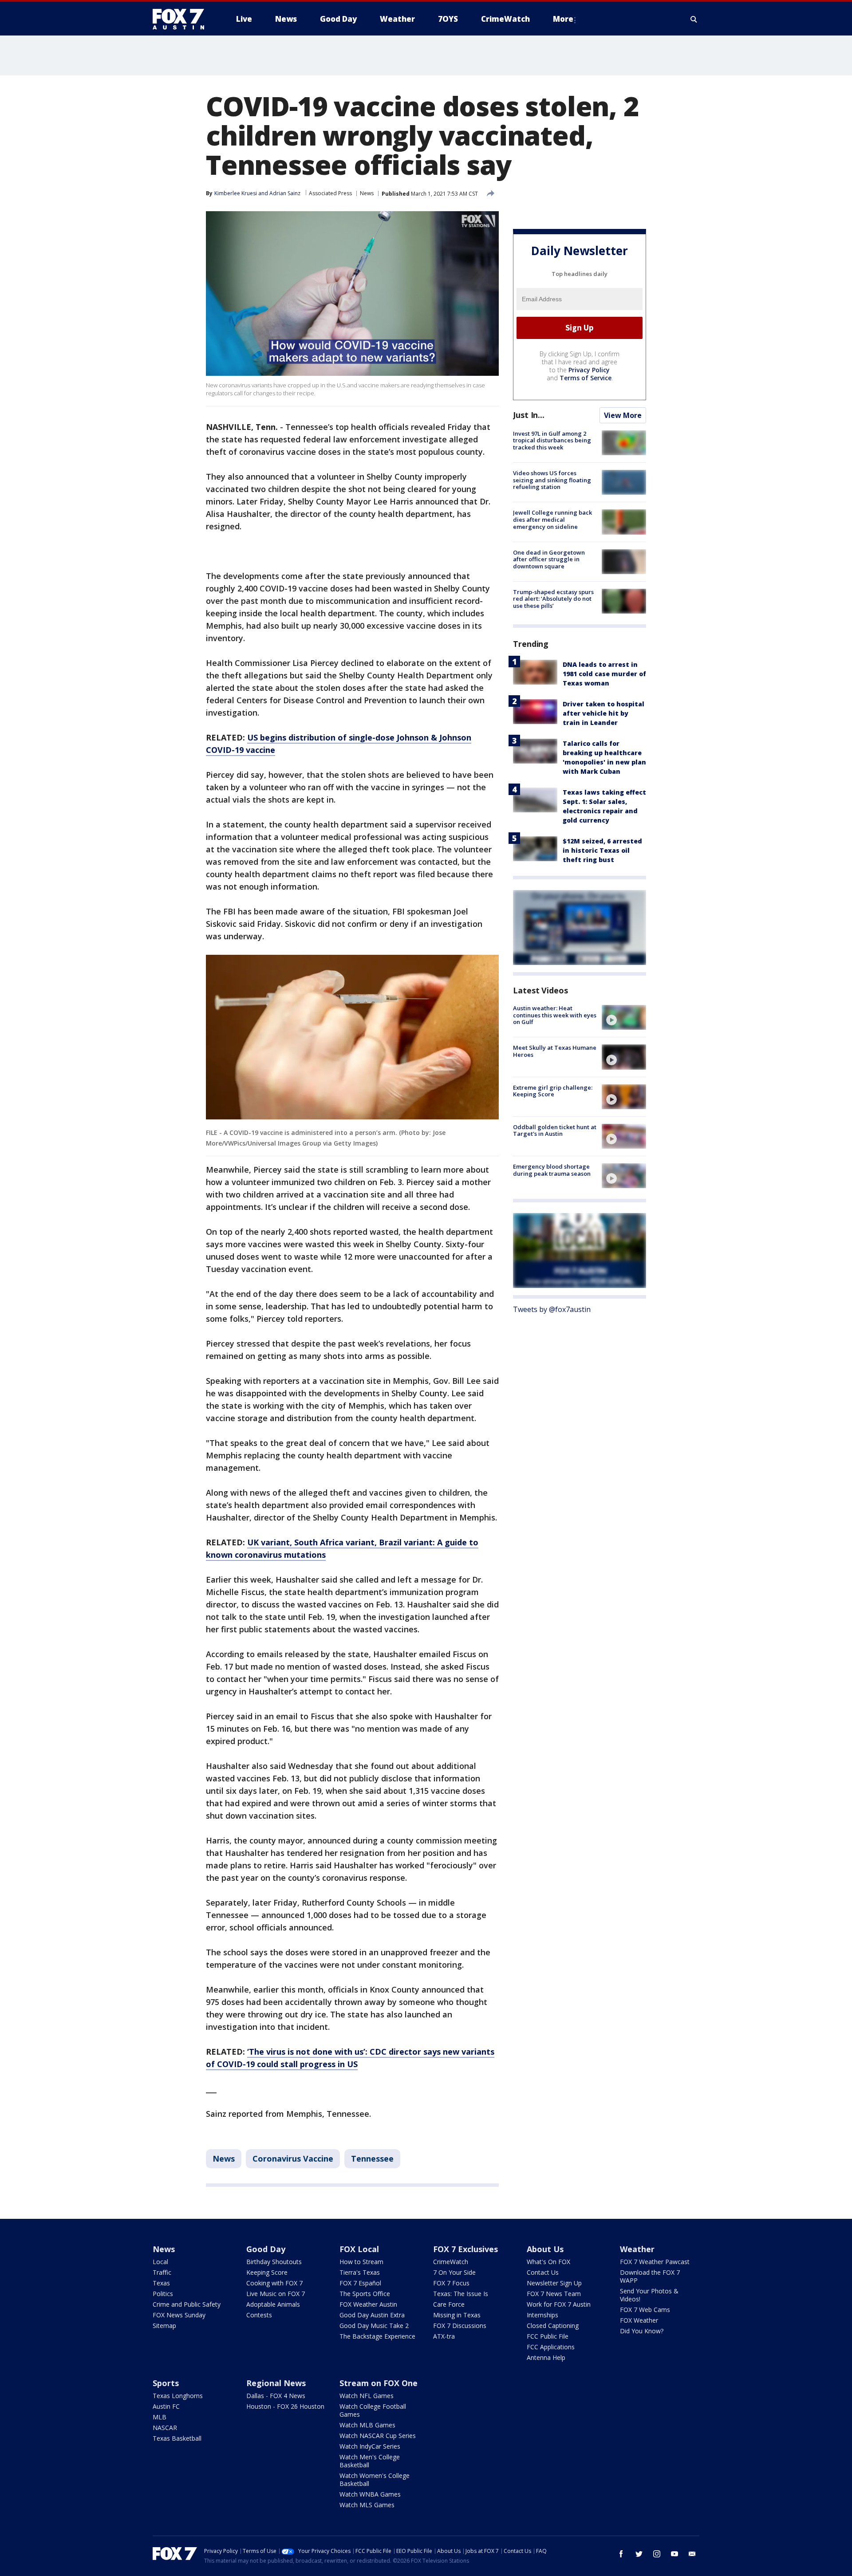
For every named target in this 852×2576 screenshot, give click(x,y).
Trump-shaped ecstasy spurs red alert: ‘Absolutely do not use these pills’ (553, 599)
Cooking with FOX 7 (274, 2283)
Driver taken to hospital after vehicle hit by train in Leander (603, 713)
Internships (542, 2315)
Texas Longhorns (178, 2396)
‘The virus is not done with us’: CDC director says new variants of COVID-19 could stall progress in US (350, 2058)
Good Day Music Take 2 (374, 2326)
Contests (259, 2315)
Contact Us (543, 2272)
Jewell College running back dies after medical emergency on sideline (552, 519)
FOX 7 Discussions (460, 2326)
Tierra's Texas (360, 2272)
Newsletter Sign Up (554, 2283)
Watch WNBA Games (370, 2494)
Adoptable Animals (273, 2304)
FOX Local (359, 2249)
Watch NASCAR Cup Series (378, 2436)
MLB (160, 2417)
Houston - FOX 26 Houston (285, 2406)
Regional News (276, 2383)
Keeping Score (267, 2272)
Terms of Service (586, 378)
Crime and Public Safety (187, 2304)
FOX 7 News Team (554, 2294)
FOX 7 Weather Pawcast (655, 2262)
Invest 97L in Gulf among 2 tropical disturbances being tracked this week (552, 440)
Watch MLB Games (367, 2425)
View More (623, 415)
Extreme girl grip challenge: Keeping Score (553, 1091)
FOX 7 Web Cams (645, 2310)
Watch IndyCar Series (370, 2446)
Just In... (529, 415)
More (563, 19)
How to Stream (361, 2262)
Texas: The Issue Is (461, 2294)
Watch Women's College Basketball (375, 2479)
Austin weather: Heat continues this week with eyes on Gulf (555, 1015)
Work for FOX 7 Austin (559, 2304)
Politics (163, 2294)
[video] (624, 1017)
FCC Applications (551, 2347)
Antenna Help (546, 2357)
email (692, 2554)
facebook (621, 2554)
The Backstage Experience (377, 2336)
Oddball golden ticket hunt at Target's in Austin (555, 1130)
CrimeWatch (451, 2262)
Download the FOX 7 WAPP (650, 2276)
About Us (545, 2249)
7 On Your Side (454, 2272)
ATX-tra (444, 2336)
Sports (166, 2383)
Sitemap (164, 2326)
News (367, 193)
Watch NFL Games (367, 2396)
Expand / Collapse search (694, 19)
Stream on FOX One (379, 2383)
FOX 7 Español (360, 2283)
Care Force (449, 2304)
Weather (637, 2249)
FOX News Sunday (179, 2315)
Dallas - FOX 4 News (276, 2396)
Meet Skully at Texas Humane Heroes (555, 1051)
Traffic (162, 2272)
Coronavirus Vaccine (293, 2158)
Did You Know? (642, 2331)
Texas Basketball (177, 2438)
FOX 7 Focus (451, 2283)
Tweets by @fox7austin (552, 1309)
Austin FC (166, 2406)
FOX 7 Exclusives (465, 2249)
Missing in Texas (457, 2315)
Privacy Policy (589, 370)
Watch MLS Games (367, 2505)
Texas (161, 2283)
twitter (639, 2554)
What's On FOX (548, 2262)
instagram (657, 2554)
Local (160, 2262)
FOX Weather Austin (368, 2304)
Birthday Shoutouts (274, 2262)
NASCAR (165, 2428)
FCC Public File (548, 2336)
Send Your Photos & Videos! (649, 2295)
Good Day (266, 2249)
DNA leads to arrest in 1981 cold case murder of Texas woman (604, 674)
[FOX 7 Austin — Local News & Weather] (182, 19)
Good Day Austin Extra (372, 2315)
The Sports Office (365, 2294)
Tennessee (372, 2158)
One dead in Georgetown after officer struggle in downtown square (549, 559)
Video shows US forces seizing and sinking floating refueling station (552, 480)
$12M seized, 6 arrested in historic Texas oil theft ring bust (602, 850)
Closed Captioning (553, 2326)
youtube (674, 2554)
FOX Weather (639, 2320)
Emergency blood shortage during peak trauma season (552, 1170)
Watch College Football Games (373, 2410)
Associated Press (330, 193)
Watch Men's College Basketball (370, 2461)
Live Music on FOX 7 (276, 2294)
